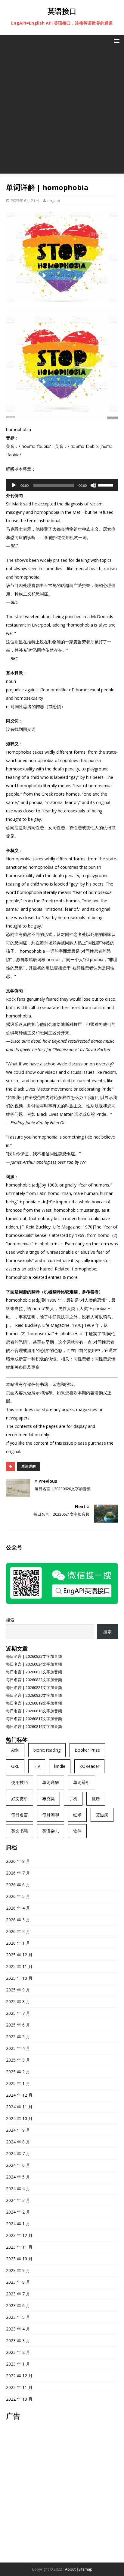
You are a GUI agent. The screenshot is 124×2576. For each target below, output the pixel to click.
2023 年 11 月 (19, 2247)
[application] (62, 485)
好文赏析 (20, 1799)
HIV (37, 1766)
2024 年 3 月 (18, 2200)
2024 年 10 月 (19, 2118)
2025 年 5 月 (18, 2037)
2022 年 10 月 (19, 2399)
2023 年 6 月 (18, 2305)
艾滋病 (102, 1815)
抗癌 (96, 1799)
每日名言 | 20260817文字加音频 (34, 1719)
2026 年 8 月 (18, 1861)
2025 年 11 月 (19, 1966)
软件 (77, 1831)
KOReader (89, 1766)
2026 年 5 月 (18, 1896)
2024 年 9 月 (18, 2130)
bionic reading (47, 1750)
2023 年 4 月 (18, 2329)
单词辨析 (82, 1782)
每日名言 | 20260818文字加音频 (34, 1711)
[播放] (14, 485)
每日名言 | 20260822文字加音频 (34, 1680)
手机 (73, 1799)
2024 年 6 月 (18, 2165)
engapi (54, 201)
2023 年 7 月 (18, 2294)
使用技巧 (20, 1782)
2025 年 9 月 (18, 1990)
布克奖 (48, 1799)
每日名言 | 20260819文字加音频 (34, 1703)
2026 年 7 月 (18, 1873)
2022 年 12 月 (19, 2376)
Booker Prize (87, 1750)
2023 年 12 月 (19, 2235)
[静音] (93, 485)
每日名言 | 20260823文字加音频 (34, 1672)
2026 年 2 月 (18, 1931)
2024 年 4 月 (18, 2189)
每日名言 (20, 1815)
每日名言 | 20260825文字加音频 (34, 1656)
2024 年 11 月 (19, 2107)
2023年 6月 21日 (25, 201)
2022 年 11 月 (19, 2387)
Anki (15, 1750)
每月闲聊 (51, 1815)
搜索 (10, 1620)
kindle (60, 1766)
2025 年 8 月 (18, 2001)
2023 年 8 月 (18, 2282)
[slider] (107, 485)
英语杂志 (51, 1831)
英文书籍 (20, 1831)
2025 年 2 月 (18, 2072)
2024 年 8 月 (18, 2142)
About (70, 2569)
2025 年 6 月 (18, 2025)
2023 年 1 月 (18, 2364)
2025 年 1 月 (18, 2083)
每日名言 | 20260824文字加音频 (34, 1664)
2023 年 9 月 (18, 2270)
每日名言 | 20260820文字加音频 (34, 1695)
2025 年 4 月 (18, 2048)
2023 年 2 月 (18, 2352)
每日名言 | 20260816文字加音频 (34, 1726)
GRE (15, 1766)
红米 (77, 1815)
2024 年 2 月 (18, 2212)
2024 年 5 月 (18, 2177)
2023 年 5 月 (18, 2317)
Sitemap (85, 2569)
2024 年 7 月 (18, 2153)
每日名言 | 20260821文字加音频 (34, 1687)
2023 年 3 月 (18, 2341)
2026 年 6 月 (18, 1885)
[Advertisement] (62, 112)
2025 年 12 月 (19, 1955)
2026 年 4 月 (18, 1908)
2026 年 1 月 (18, 1943)
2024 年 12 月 (19, 2095)
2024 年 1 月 (18, 2224)
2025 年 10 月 (19, 1978)
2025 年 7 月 (18, 2013)
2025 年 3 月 (18, 2060)
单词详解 (29, 1466)
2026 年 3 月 (18, 1920)
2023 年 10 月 (19, 2259)
